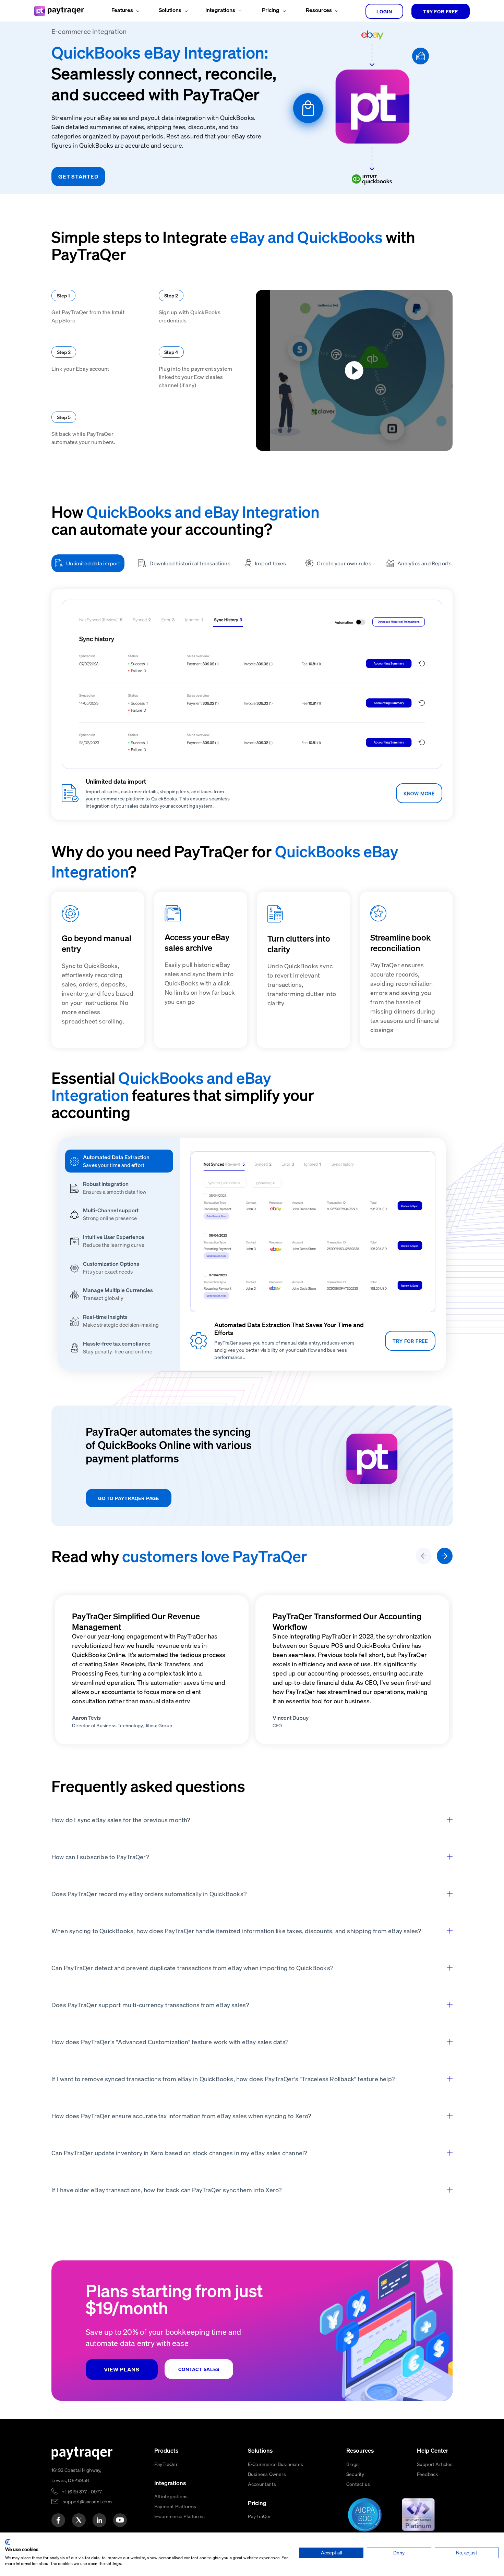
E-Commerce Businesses (275, 2464)
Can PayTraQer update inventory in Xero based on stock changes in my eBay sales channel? (179, 2153)
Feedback (428, 2474)
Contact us (358, 2484)
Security (355, 2474)
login (384, 11)
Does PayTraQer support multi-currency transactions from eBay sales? (150, 2005)
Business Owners (267, 2474)
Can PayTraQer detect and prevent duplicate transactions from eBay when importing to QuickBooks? (192, 1968)
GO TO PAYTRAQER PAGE (129, 1498)
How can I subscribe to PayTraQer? (100, 1857)
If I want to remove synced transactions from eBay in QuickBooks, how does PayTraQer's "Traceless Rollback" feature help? (223, 2079)
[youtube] (120, 2520)
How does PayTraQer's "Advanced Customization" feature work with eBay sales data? (170, 2042)
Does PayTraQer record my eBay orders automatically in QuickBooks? (149, 1894)
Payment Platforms (175, 2506)
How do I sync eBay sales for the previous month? (121, 1820)
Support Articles (435, 2464)
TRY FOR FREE (441, 11)
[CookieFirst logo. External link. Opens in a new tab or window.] (8, 2542)
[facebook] (58, 2520)
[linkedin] (99, 2520)
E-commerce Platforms (179, 2516)
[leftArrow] (424, 1556)
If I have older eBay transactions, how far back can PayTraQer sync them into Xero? (166, 2190)
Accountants (262, 2484)
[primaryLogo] (82, 2453)
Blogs (352, 2464)
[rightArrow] (445, 1556)
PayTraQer (166, 2464)
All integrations (171, 2496)
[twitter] (79, 2520)
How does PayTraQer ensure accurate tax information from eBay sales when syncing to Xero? (181, 2116)
